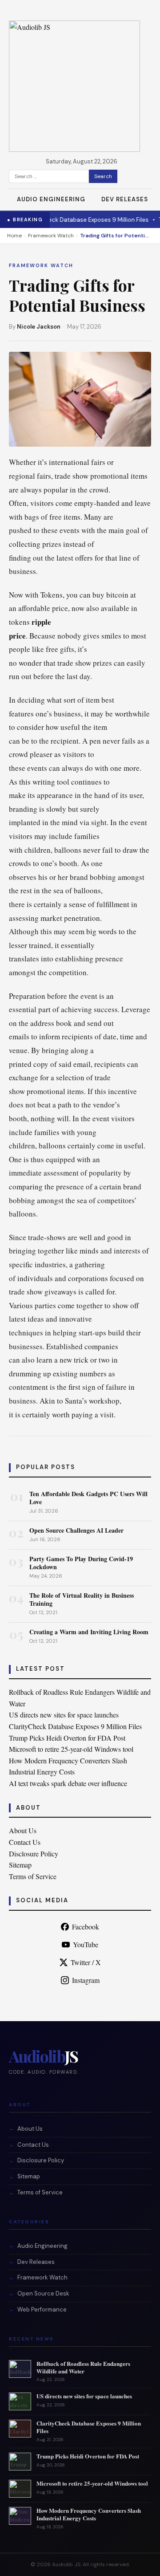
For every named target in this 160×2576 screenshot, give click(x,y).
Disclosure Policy (34, 1854)
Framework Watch (51, 236)
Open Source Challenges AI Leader (76, 1530)
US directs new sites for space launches (64, 1715)
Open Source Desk (43, 2293)
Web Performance (42, 2309)
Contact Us (25, 1842)
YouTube (86, 1944)
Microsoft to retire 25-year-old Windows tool (71, 1749)
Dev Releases (125, 199)
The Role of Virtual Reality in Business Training (82, 1599)
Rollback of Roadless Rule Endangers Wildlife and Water (83, 2367)
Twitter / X (86, 1962)
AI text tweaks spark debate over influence (68, 1783)
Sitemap (20, 1865)
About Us (23, 1830)
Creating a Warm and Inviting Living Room (89, 1632)
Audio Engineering (51, 199)
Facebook (86, 1927)
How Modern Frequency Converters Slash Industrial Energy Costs (89, 2514)
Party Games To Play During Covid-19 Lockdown (81, 1563)
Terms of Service (33, 1876)
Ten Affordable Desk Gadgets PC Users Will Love (88, 1498)
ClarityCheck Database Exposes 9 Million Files (77, 220)
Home (14, 236)
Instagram (86, 1980)
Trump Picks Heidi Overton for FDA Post (67, 1738)
